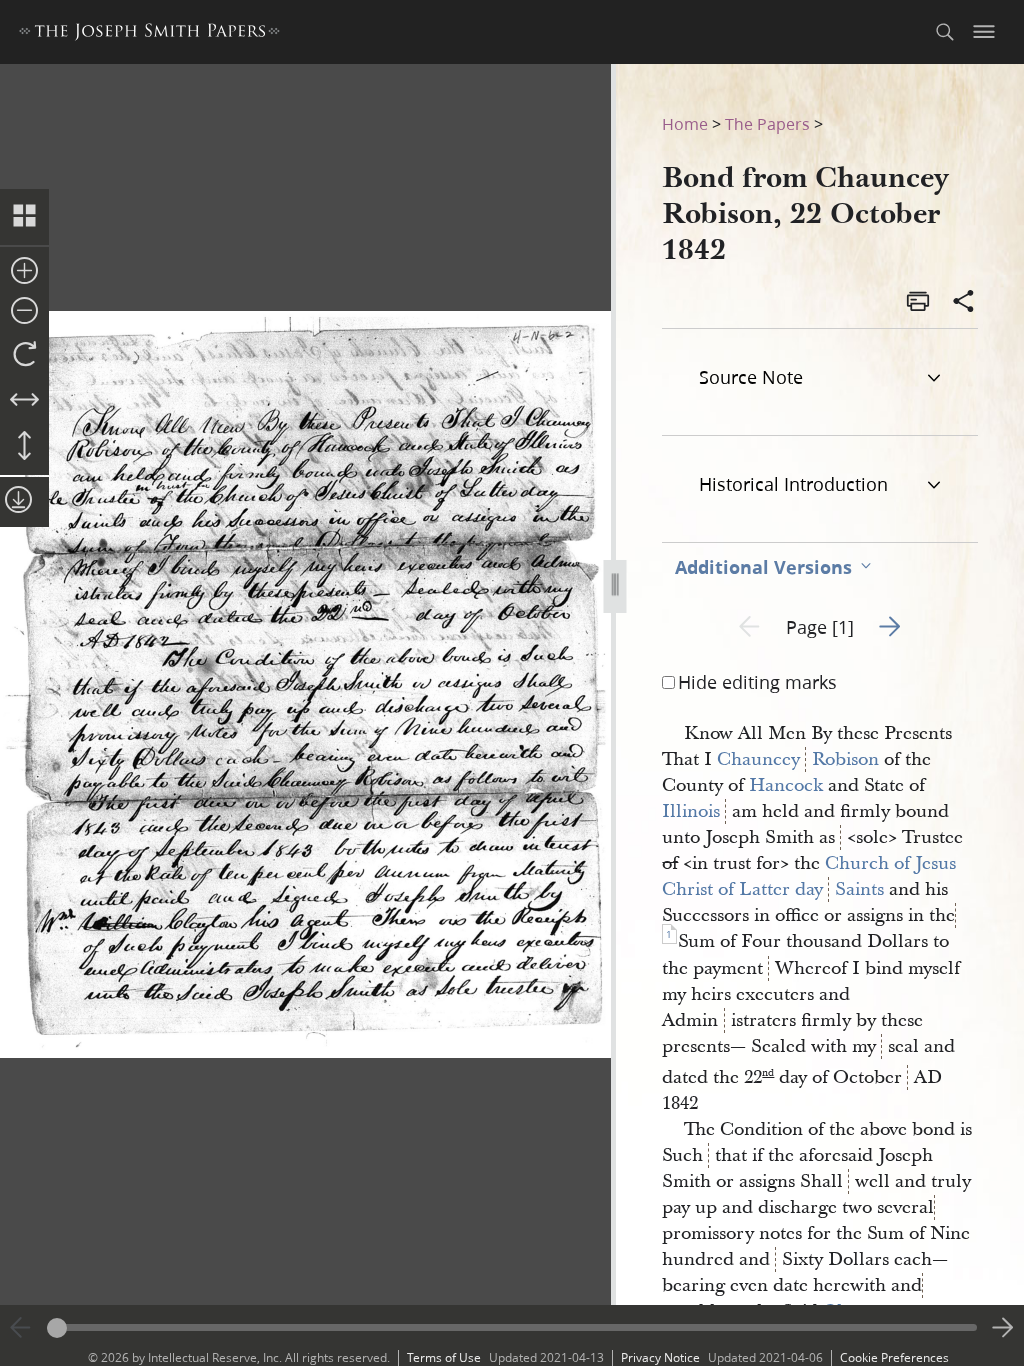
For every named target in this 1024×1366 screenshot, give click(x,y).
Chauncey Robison (798, 759)
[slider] (512, 1327)
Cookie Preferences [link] (894, 1357)
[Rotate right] (24, 355)
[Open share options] (964, 303)
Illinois (691, 811)
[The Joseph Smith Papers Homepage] (149, 34)
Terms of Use (444, 1357)
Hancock (786, 785)
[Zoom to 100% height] (24, 447)
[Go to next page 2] (1003, 1328)
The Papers (767, 123)
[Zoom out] (24, 312)
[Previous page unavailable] (21, 1328)
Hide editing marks (757, 682)
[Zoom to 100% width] (24, 401)
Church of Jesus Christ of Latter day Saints (811, 876)
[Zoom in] (24, 272)
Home (685, 123)
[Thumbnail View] (24, 217)
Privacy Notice (660, 1357)
